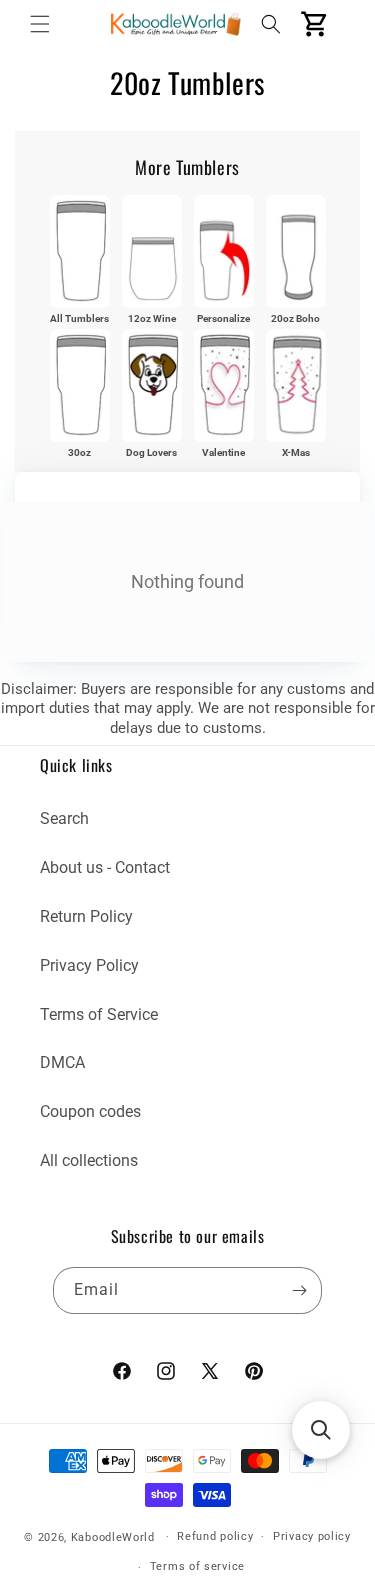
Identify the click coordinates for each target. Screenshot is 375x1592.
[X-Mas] (296, 385)
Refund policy (215, 1536)
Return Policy (86, 916)
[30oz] (80, 385)
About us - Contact (105, 867)
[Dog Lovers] (152, 385)
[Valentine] (224, 385)
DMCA (62, 1062)
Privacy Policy (89, 965)
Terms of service (197, 1566)
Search (64, 818)
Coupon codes (90, 1111)
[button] (40, 24)
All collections (89, 1160)
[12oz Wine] (152, 251)
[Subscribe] (299, 1290)
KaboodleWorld (113, 1536)
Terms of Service (99, 1014)
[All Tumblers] (80, 251)
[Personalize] (224, 251)
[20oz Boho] (296, 251)
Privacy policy (312, 1536)
